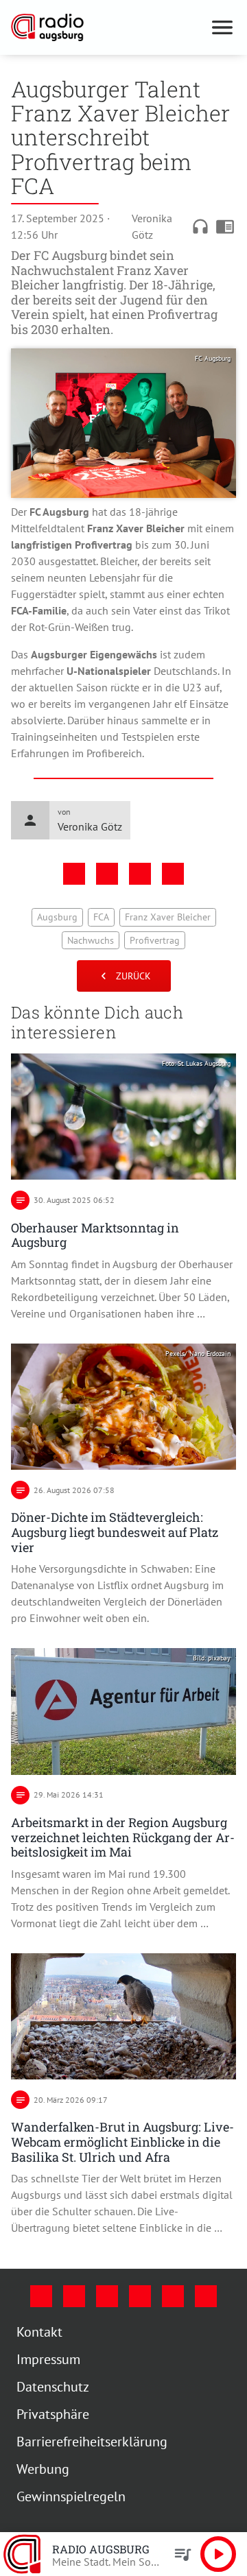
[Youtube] (107, 2296)
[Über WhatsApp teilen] (140, 874)
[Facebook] (41, 2296)
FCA (101, 917)
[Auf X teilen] (107, 874)
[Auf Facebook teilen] (74, 874)
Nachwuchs (91, 940)
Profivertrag (155, 940)
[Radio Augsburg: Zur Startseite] (107, 27)
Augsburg (57, 917)
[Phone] (173, 2296)
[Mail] (140, 2296)
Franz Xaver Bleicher (168, 917)
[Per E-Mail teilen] (173, 874)
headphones (200, 226)
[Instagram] (74, 2296)
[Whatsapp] (206, 2296)
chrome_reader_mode (225, 226)
